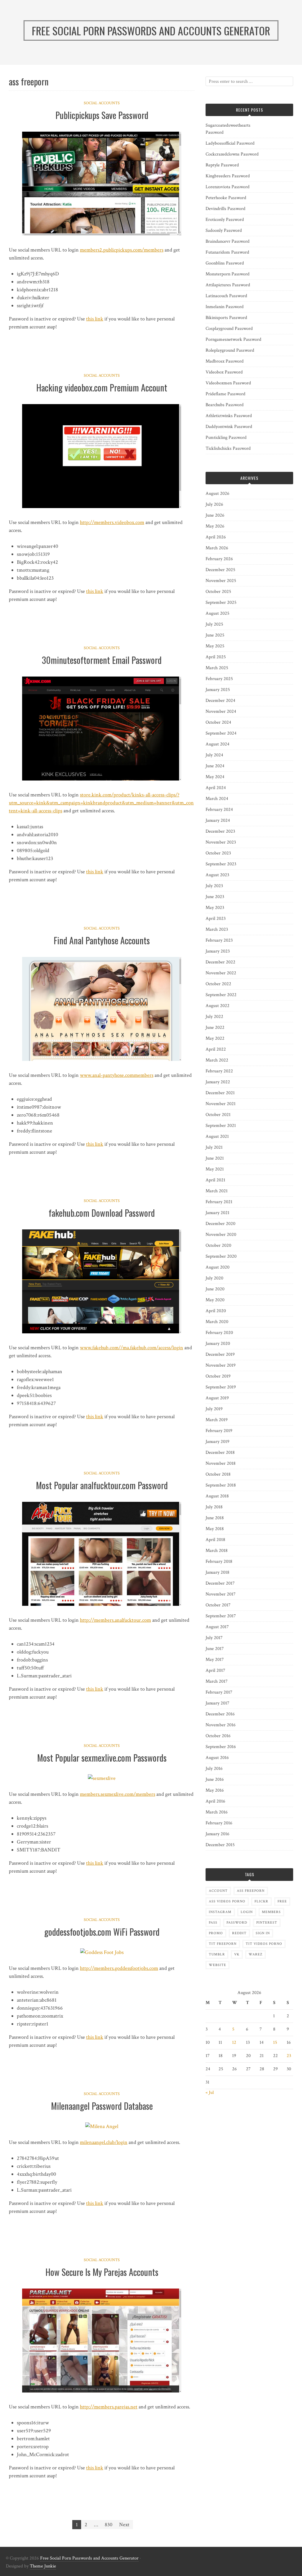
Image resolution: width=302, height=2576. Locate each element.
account (218, 1891)
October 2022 (218, 984)
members (271, 1912)
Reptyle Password (222, 165)
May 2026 (215, 526)
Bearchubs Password (225, 405)
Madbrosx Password (225, 361)
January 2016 (218, 1834)
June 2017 (215, 1649)
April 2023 (216, 919)
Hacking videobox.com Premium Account (102, 387)
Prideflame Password (225, 394)
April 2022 (216, 1049)
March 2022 (217, 1060)
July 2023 (214, 886)
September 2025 (221, 602)
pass (213, 1923)
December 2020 (220, 1224)
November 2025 (221, 581)
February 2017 (219, 1692)
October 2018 (218, 1474)
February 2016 (219, 1823)
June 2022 (215, 1027)
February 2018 (219, 1561)
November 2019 (221, 1365)
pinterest (267, 1923)
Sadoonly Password (224, 230)
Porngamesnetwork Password (233, 339)
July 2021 (214, 1147)
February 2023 (219, 940)
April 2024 (216, 788)
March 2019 (217, 1420)
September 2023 (221, 864)
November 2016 (221, 1725)
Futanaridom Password (227, 252)
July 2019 (214, 1409)
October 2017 (218, 1605)
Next (124, 2525)
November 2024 (221, 711)
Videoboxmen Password (228, 383)
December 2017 (220, 1583)
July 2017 (214, 1638)
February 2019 (219, 1431)
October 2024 (218, 722)
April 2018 (215, 1540)
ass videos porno (227, 1901)
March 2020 (217, 1322)
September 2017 (221, 1616)
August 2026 (218, 493)
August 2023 (217, 875)
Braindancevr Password (228, 241)
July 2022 (214, 1017)
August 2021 (217, 1136)
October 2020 (218, 1245)
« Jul (210, 2093)
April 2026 (216, 537)
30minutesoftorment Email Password (102, 660)
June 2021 (215, 1158)
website (218, 1965)
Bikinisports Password (226, 318)
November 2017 (221, 1594)
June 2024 (215, 766)
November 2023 (221, 842)
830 (109, 2525)
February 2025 (219, 679)
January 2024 (218, 820)
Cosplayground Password (229, 329)
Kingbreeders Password (228, 176)
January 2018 (218, 1572)
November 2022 (221, 973)
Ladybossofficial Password (230, 143)
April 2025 (216, 657)
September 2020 (221, 1256)
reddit (239, 1933)
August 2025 (218, 613)
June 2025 (215, 635)
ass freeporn (251, 1891)
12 (234, 2042)
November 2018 (221, 1463)
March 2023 (217, 929)
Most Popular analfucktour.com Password (102, 1485)
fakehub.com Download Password (102, 1213)
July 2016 (214, 1769)
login (247, 1912)
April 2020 (216, 1311)
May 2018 (215, 1529)
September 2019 (221, 1387)
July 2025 (214, 624)
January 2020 (218, 1344)
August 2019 (217, 1398)
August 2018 (217, 1496)
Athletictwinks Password (229, 416)
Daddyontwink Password (229, 427)
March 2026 (217, 548)
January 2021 (218, 1213)
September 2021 (221, 1126)
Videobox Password (224, 372)
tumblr (217, 1954)
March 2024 (217, 799)
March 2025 (217, 668)
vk (237, 1954)
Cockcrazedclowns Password (232, 154)
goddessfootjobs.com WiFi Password (102, 1932)
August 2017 (217, 1627)
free (282, 1901)
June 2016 (215, 1779)
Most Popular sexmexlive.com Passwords (102, 1758)
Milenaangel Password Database (102, 2106)
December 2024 (220, 701)
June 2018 (215, 1518)
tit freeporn (223, 1944)
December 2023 (220, 831)
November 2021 (221, 1104)
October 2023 (218, 853)
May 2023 (215, 908)
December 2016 (220, 1714)
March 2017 (217, 1681)
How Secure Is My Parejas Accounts (102, 2272)
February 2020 (219, 1333)
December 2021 (220, 1093)
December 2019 (220, 1354)
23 (289, 2056)
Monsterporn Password (228, 274)
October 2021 (218, 1115)
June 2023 (215, 897)
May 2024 (215, 777)
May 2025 (215, 646)
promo (216, 1933)
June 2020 (215, 1289)
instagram (220, 1912)
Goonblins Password (225, 263)
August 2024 (218, 744)
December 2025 (220, 570)
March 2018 (217, 1551)
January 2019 (218, 1442)
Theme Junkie (43, 2566)
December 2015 (220, 1845)
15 (275, 2042)
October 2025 (218, 592)
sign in (263, 1933)
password (237, 1923)
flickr (261, 1901)
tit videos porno (264, 1944)
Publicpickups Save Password (102, 115)
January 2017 (218, 1703)
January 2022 (218, 1082)
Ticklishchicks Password (228, 448)
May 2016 (215, 1790)
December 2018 (220, 1452)
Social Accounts (102, 103)
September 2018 (221, 1485)
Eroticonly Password (225, 220)
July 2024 (214, 755)
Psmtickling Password (226, 438)
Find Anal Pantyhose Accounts (102, 940)
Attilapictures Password (228, 285)
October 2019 (218, 1376)
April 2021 (215, 1180)
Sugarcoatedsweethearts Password (228, 129)
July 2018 (214, 1507)
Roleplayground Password (230, 350)
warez (256, 1954)
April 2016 (215, 1801)
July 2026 (214, 504)
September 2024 (221, 733)
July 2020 (214, 1278)
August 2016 (217, 1758)
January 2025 (218, 690)
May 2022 (215, 1038)
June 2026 (215, 515)
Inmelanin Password (225, 307)
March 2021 (217, 1191)
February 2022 (219, 1071)
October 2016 (218, 1736)
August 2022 (218, 1006)
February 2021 (219, 1202)
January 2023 (218, 951)
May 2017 (215, 1660)
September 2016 (221, 1747)
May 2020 (215, 1300)
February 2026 (219, 559)
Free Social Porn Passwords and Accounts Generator (89, 2558)
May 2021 (215, 1169)
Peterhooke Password (226, 198)
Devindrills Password (225, 209)
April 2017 (215, 1670)
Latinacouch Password (226, 296)
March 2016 (217, 1812)
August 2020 (218, 1267)
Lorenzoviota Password (228, 187)
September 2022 (221, 995)
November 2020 (221, 1235)
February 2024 (219, 810)
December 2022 (220, 962)
